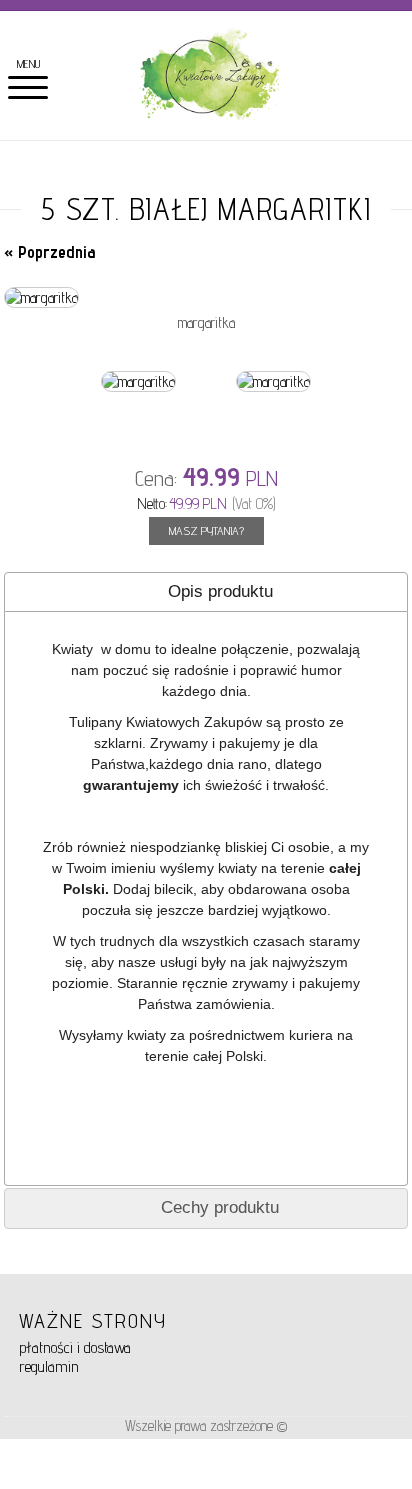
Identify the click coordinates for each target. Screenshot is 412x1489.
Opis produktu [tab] (220, 591)
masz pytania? (206, 530)
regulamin (49, 1366)
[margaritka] (41, 297)
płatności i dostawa (75, 1347)
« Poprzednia (49, 252)
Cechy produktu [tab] (220, 1207)
